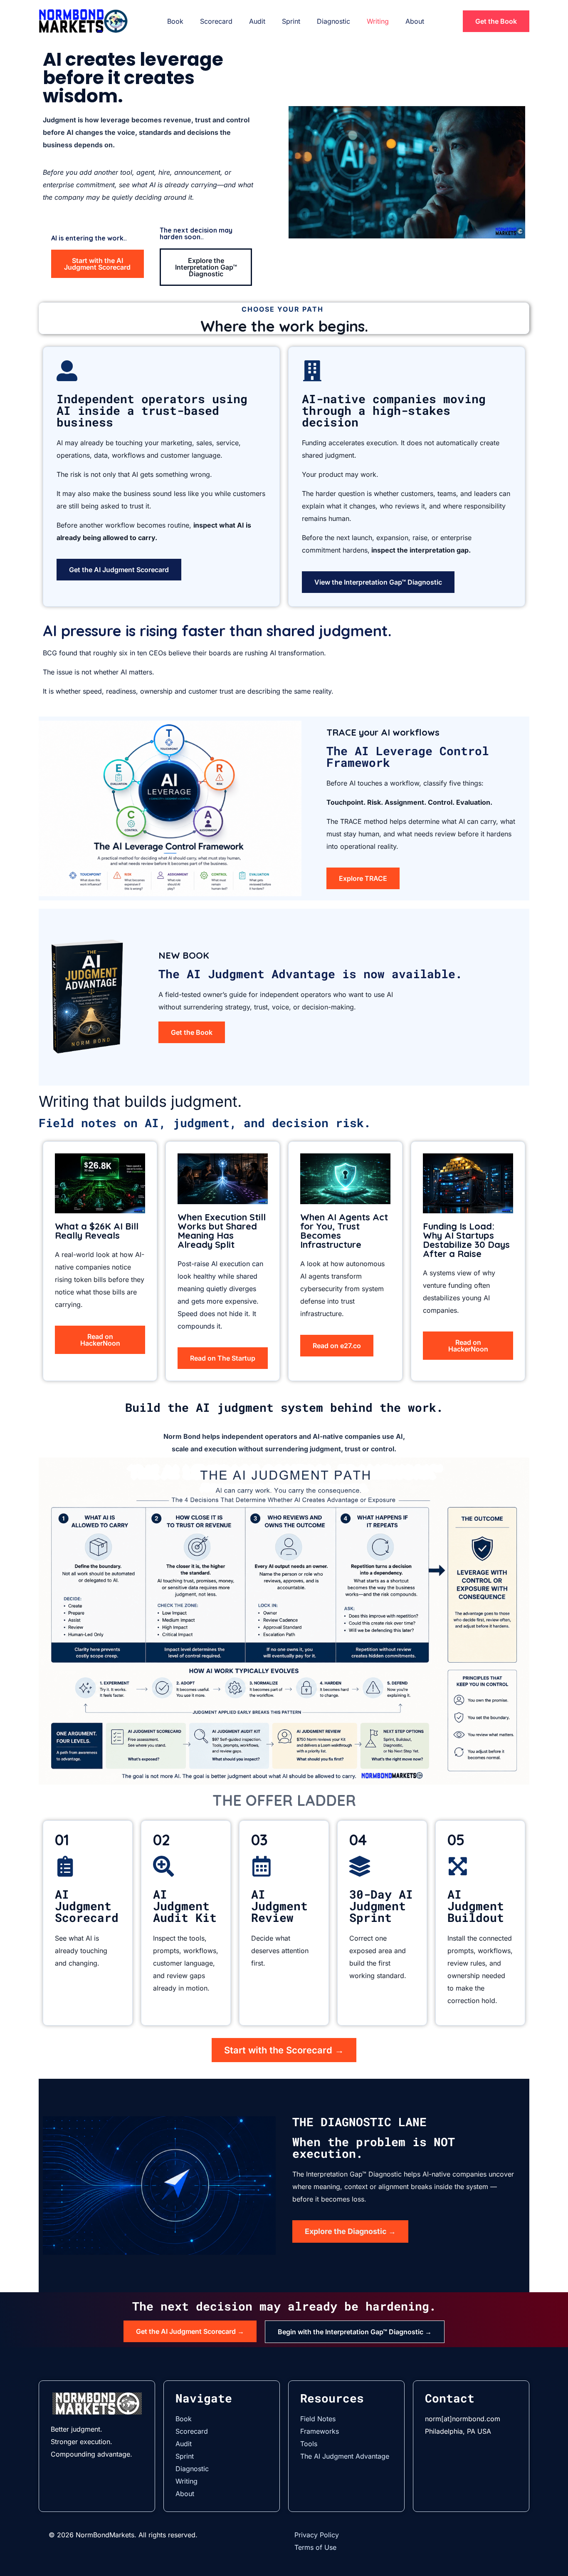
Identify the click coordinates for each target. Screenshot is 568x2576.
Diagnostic (333, 21)
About (415, 21)
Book (175, 21)
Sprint (291, 21)
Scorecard (216, 21)
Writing (378, 21)
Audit (257, 21)
